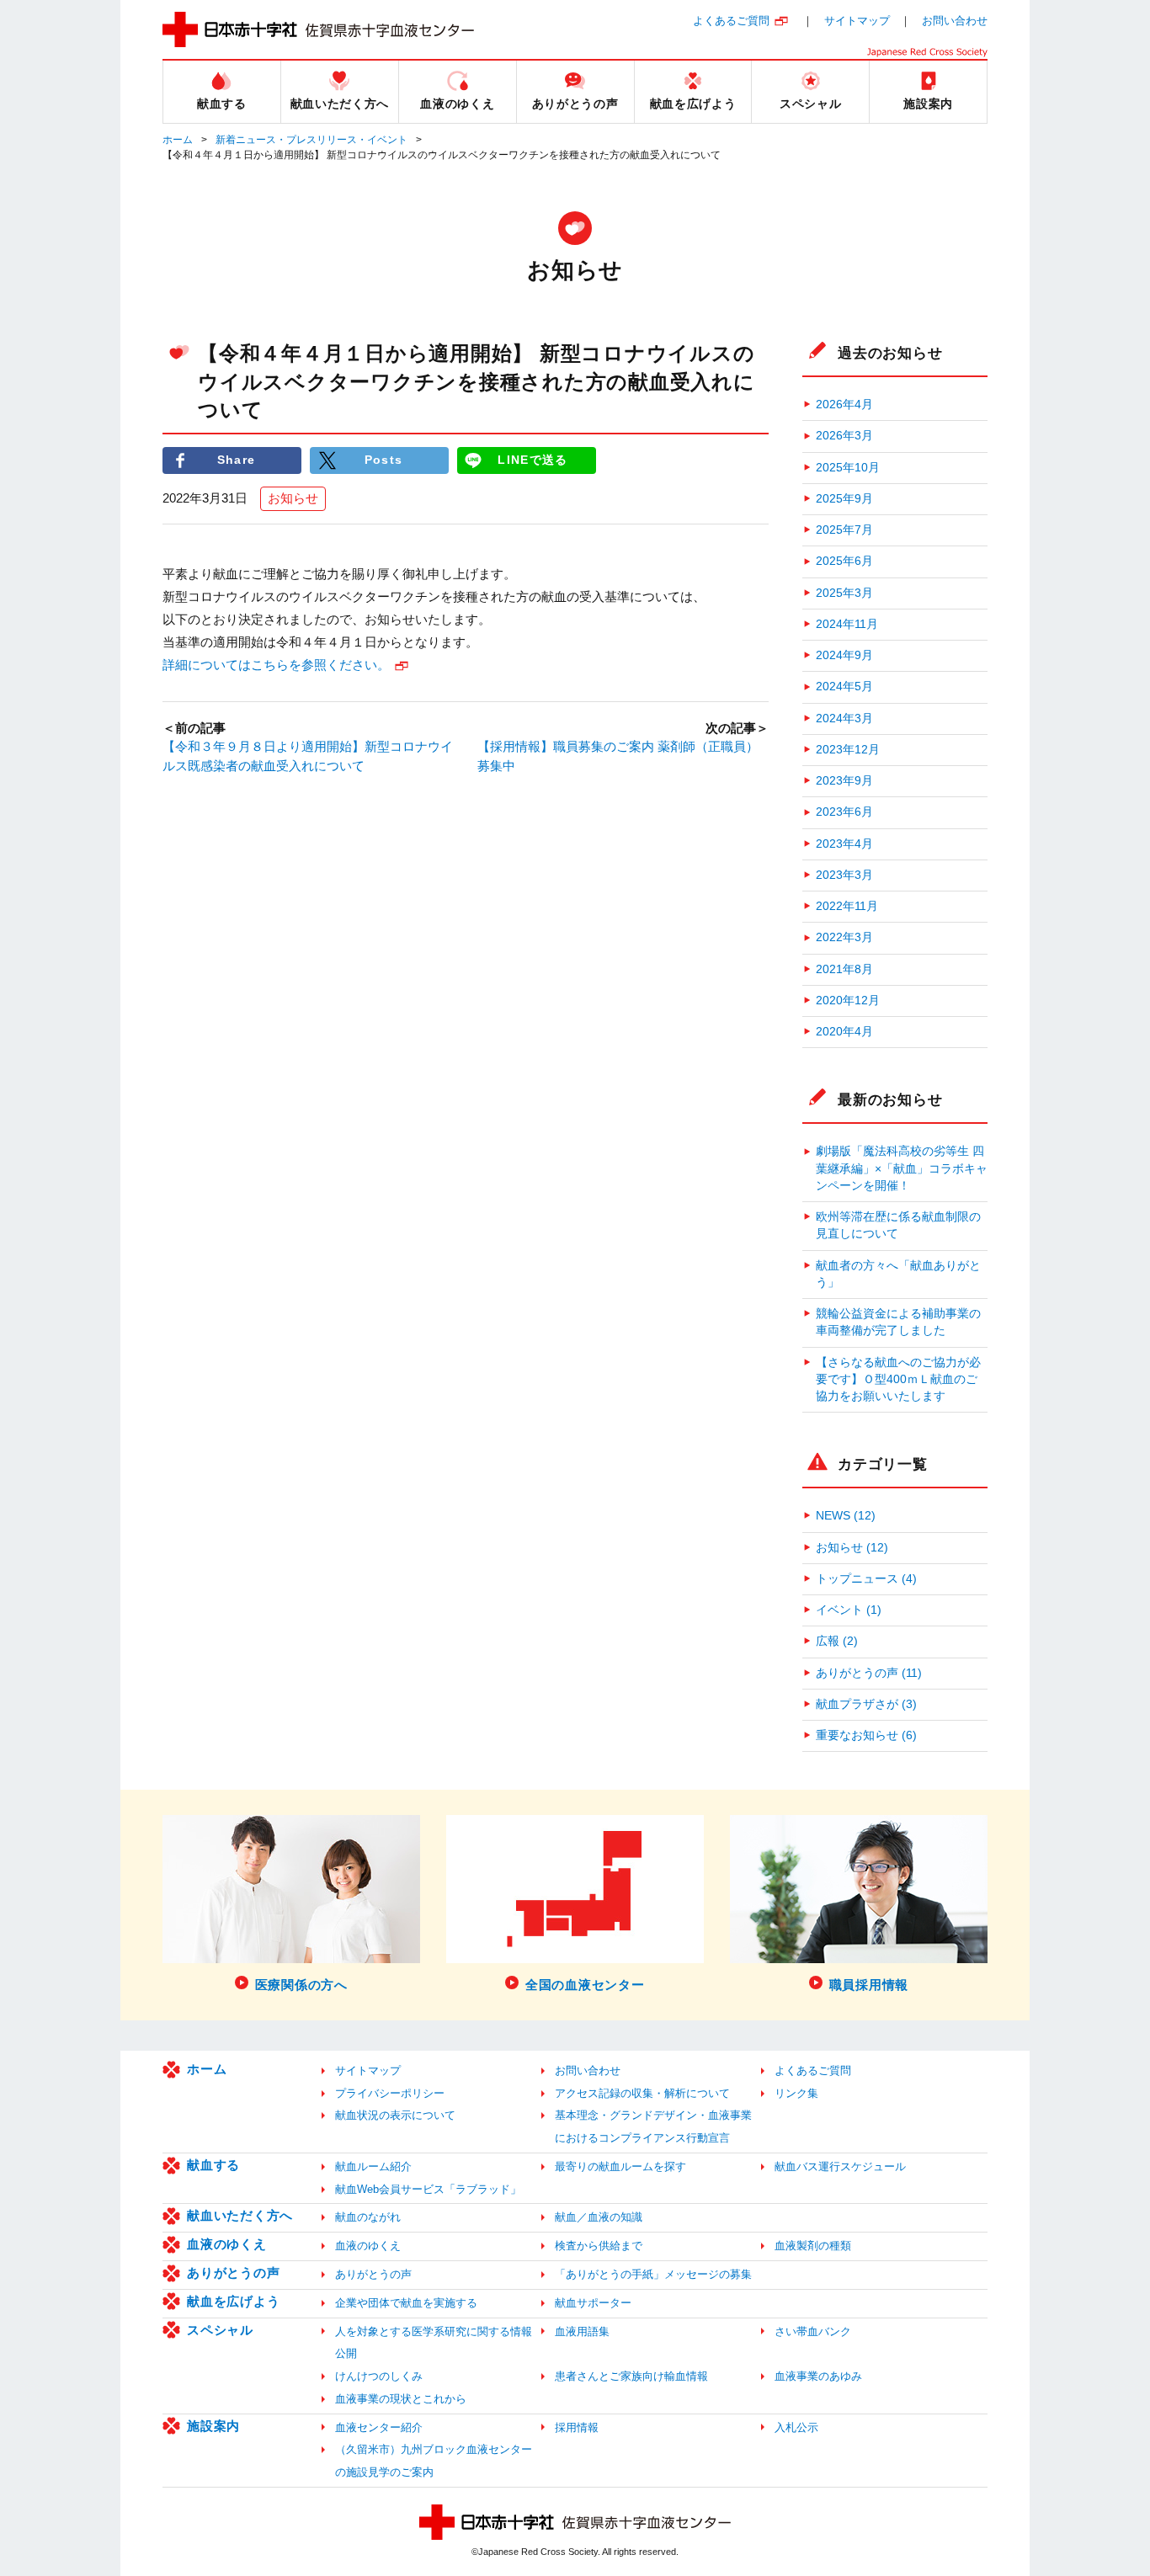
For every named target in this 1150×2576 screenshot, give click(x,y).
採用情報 (577, 2427)
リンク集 (796, 2093)
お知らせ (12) (852, 1548)
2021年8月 (844, 969)
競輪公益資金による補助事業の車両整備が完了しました (898, 1322)
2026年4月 (844, 404)
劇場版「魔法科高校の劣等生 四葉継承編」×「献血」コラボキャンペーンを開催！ (902, 1168)
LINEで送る (532, 460)
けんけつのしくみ (379, 2376)
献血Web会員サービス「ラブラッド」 (428, 2189)
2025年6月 (844, 561)
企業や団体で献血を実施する (406, 2303)
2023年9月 (844, 781)
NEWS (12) (846, 1516)
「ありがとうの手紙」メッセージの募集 (653, 2274)
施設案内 (213, 2426)
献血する (213, 2165)
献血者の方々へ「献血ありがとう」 (898, 1274)
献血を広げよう (233, 2301)
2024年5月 (844, 687)
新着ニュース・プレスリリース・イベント (311, 140)
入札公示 (796, 2427)
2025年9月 (844, 499)
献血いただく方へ (240, 2215)
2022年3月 (844, 937)
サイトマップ (857, 21)
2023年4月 (844, 844)
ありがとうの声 (233, 2273)
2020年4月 (844, 1032)
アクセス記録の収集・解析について (642, 2093)
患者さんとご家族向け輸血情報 (631, 2376)
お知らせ (293, 498)
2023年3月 (844, 875)
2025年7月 (844, 530)
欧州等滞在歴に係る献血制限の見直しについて (898, 1225)
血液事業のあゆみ (818, 2376)
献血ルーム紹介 (373, 2166)
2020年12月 (848, 1001)
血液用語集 (582, 2331)
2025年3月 (844, 593)
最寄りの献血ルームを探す (620, 2166)
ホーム (178, 140)
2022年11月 (847, 906)
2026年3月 (844, 436)
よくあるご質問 (731, 21)
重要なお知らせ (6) (866, 1735)
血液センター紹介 (379, 2427)
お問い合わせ (955, 21)
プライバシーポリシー (390, 2093)
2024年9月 (844, 655)
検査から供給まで (599, 2246)
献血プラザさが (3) (866, 1704)
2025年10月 (848, 468)
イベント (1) (849, 1610)
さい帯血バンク (813, 2331)
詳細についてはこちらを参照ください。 (276, 665)
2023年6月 (844, 812)
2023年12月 (848, 750)
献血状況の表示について (395, 2115)
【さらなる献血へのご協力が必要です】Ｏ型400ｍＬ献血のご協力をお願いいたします (898, 1380)
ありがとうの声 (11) (869, 1673)
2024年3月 (844, 719)
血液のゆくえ (227, 2244)
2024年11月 (847, 624)
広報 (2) (837, 1641)
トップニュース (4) (866, 1579)
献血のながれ (368, 2217)
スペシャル (220, 2330)
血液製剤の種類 (813, 2246)
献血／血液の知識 (599, 2217)
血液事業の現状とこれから (401, 2399)
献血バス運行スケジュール (840, 2166)
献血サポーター (593, 2303)
